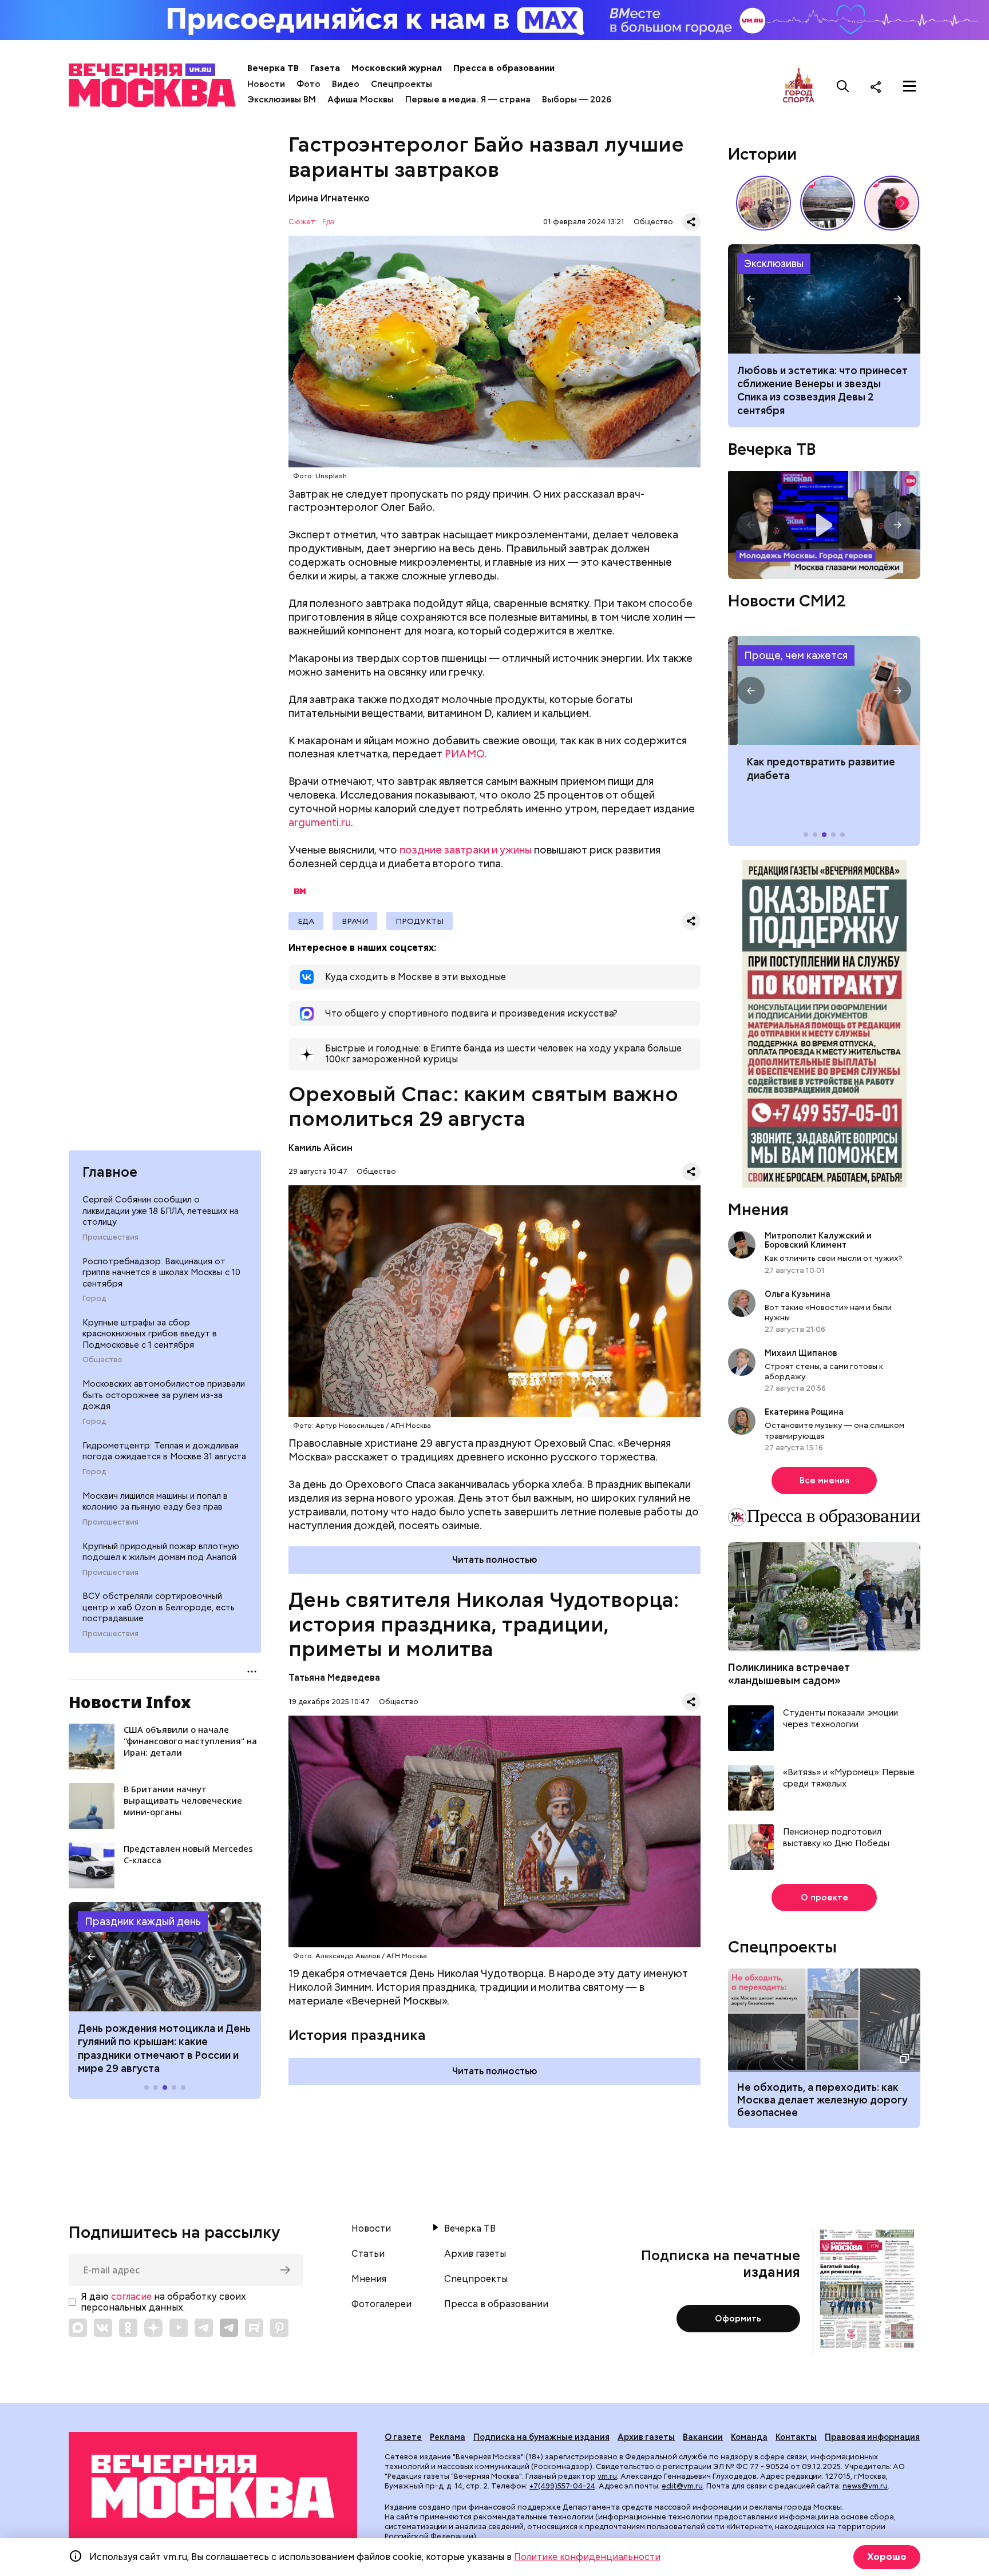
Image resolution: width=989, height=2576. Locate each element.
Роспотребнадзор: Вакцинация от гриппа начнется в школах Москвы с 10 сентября (161, 1272)
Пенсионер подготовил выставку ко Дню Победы (836, 1838)
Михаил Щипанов (801, 1353)
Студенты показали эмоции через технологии (840, 1719)
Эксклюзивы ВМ (282, 100)
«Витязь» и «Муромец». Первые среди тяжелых (849, 1778)
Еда (328, 222)
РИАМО (464, 754)
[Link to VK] (103, 2328)
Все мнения (824, 1480)
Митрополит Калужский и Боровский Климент (818, 1240)
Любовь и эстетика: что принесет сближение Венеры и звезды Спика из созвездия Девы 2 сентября (822, 390)
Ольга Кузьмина (799, 1294)
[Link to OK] (128, 2328)
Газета (325, 68)
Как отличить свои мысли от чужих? (833, 1258)
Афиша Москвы (361, 100)
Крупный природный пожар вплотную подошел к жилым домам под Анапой (161, 1551)
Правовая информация (872, 2437)
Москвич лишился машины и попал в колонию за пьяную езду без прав (155, 1501)
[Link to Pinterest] (279, 2328)
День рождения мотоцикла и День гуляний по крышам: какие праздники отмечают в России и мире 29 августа (164, 2048)
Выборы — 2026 (577, 100)
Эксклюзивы (774, 263)
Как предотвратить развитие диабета (824, 690)
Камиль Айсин (321, 1148)
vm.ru (607, 2476)
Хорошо (887, 2557)
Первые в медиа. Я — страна (468, 100)
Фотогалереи (381, 2304)
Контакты (796, 2437)
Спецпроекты (401, 84)
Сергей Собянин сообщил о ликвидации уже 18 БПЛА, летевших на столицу (161, 1211)
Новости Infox (130, 1702)
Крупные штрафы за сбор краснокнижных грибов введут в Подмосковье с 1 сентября (150, 1334)
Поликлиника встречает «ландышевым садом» (789, 1674)
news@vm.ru (865, 2486)
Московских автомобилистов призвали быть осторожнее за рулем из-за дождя (164, 1395)
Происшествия (110, 1237)
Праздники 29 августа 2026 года (165, 1956)
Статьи (368, 2254)
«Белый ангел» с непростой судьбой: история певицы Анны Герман (892, 203)
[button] (92, 1957)
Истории (762, 154)
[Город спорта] (799, 86)
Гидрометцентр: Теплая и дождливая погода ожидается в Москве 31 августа (164, 1451)
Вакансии (703, 2437)
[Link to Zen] (153, 2328)
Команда (749, 2437)
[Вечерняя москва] (213, 2486)
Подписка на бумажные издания (541, 2437)
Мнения (758, 1209)
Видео (346, 84)
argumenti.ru (320, 822)
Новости (266, 84)
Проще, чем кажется (796, 655)
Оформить (738, 2319)
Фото (308, 84)
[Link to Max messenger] (78, 2328)
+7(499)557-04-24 (562, 2486)
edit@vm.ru (682, 2486)
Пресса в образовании (504, 68)
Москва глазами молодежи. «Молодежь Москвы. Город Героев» (824, 525)
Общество (102, 1360)
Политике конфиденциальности (587, 2557)
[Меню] (909, 86)
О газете (403, 2437)
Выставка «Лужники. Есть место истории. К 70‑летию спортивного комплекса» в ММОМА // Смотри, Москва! (763, 203)
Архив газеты (475, 2254)
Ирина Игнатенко (329, 198)
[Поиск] (843, 86)
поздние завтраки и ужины (466, 850)
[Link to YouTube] (179, 2328)
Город (94, 1299)
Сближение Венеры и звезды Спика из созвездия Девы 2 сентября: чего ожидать (824, 299)
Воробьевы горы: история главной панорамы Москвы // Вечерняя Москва (828, 203)
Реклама (448, 2437)
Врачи (355, 921)
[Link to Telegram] (204, 2328)
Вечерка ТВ (273, 68)
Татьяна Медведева (334, 1678)
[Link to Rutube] (254, 2328)
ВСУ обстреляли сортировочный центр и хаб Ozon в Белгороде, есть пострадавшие (159, 1607)
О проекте (824, 1898)
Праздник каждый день (143, 1921)
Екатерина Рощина (804, 1412)
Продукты (420, 921)
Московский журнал (397, 68)
